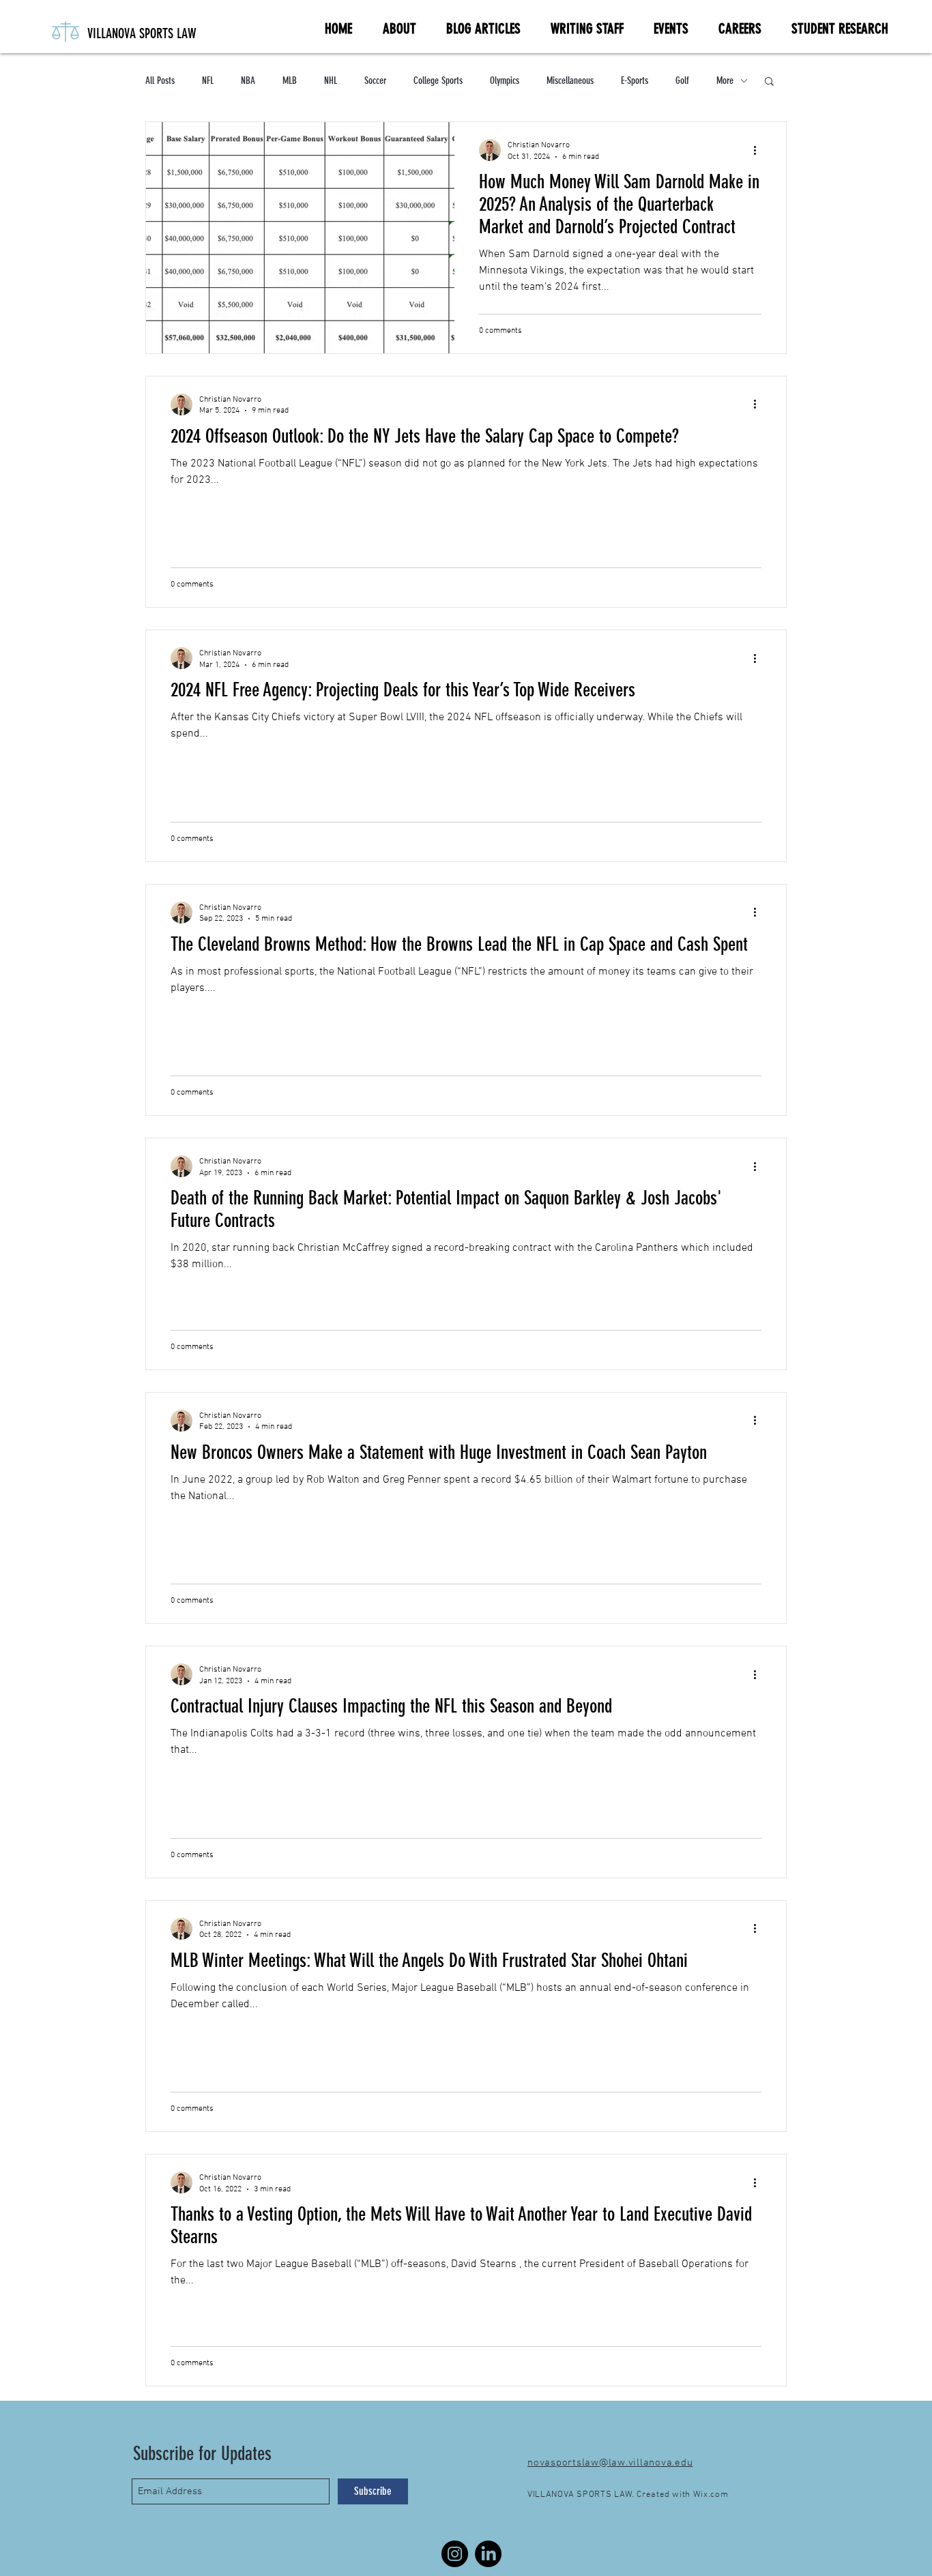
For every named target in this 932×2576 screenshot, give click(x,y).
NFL (208, 80)
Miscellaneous (570, 80)
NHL (331, 80)
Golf (682, 80)
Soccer (375, 80)
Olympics (505, 80)
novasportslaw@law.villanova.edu (610, 2463)
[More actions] (759, 150)
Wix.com (711, 2495)
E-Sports (635, 80)
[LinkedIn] (488, 2554)
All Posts (160, 80)
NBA (248, 80)
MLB (290, 80)
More (725, 80)
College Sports (438, 80)
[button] (769, 82)
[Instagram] (455, 2554)
